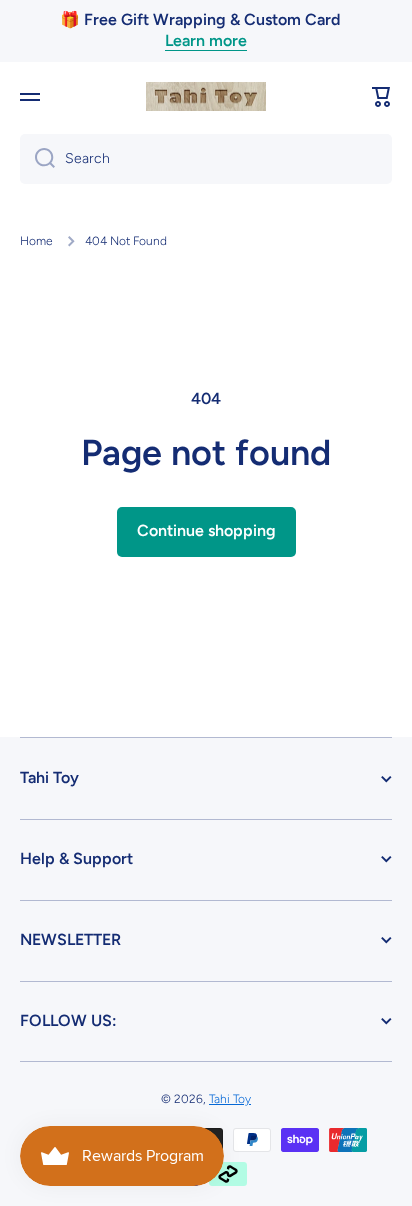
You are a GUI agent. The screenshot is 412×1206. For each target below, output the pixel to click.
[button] (382, 97)
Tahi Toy (230, 1099)
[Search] (37, 159)
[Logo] (206, 97)
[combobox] (206, 159)
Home (36, 241)
